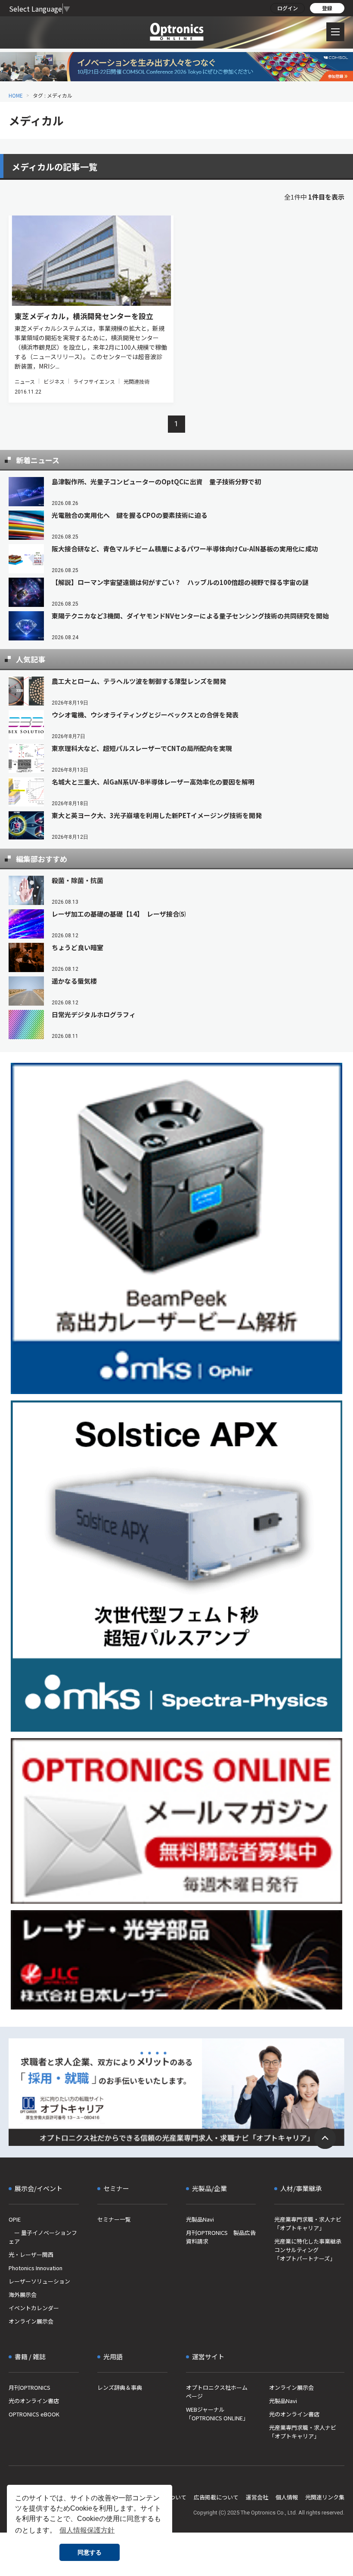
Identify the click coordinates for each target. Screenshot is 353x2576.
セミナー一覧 (114, 2219)
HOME (16, 95)
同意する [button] (90, 2552)
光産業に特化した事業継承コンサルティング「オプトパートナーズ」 (308, 2250)
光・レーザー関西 (31, 2254)
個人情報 (287, 2497)
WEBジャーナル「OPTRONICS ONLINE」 (217, 2414)
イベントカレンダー (34, 2308)
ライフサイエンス (94, 381)
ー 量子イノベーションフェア (43, 2237)
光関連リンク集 (325, 2497)
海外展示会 (23, 2294)
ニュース (25, 381)
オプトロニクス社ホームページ (217, 2392)
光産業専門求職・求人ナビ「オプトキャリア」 (308, 2224)
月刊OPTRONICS (29, 2387)
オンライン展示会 (31, 2321)
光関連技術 (137, 381)
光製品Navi (200, 2219)
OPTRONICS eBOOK (34, 2414)
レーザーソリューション (39, 2281)
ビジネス (54, 381)
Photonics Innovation (36, 2268)
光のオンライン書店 (34, 2401)
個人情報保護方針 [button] (87, 2530)
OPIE (15, 2219)
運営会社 (257, 2497)
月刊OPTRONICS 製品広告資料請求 (221, 2237)
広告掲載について (216, 2497)
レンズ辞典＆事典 (120, 2387)
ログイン (288, 8)
